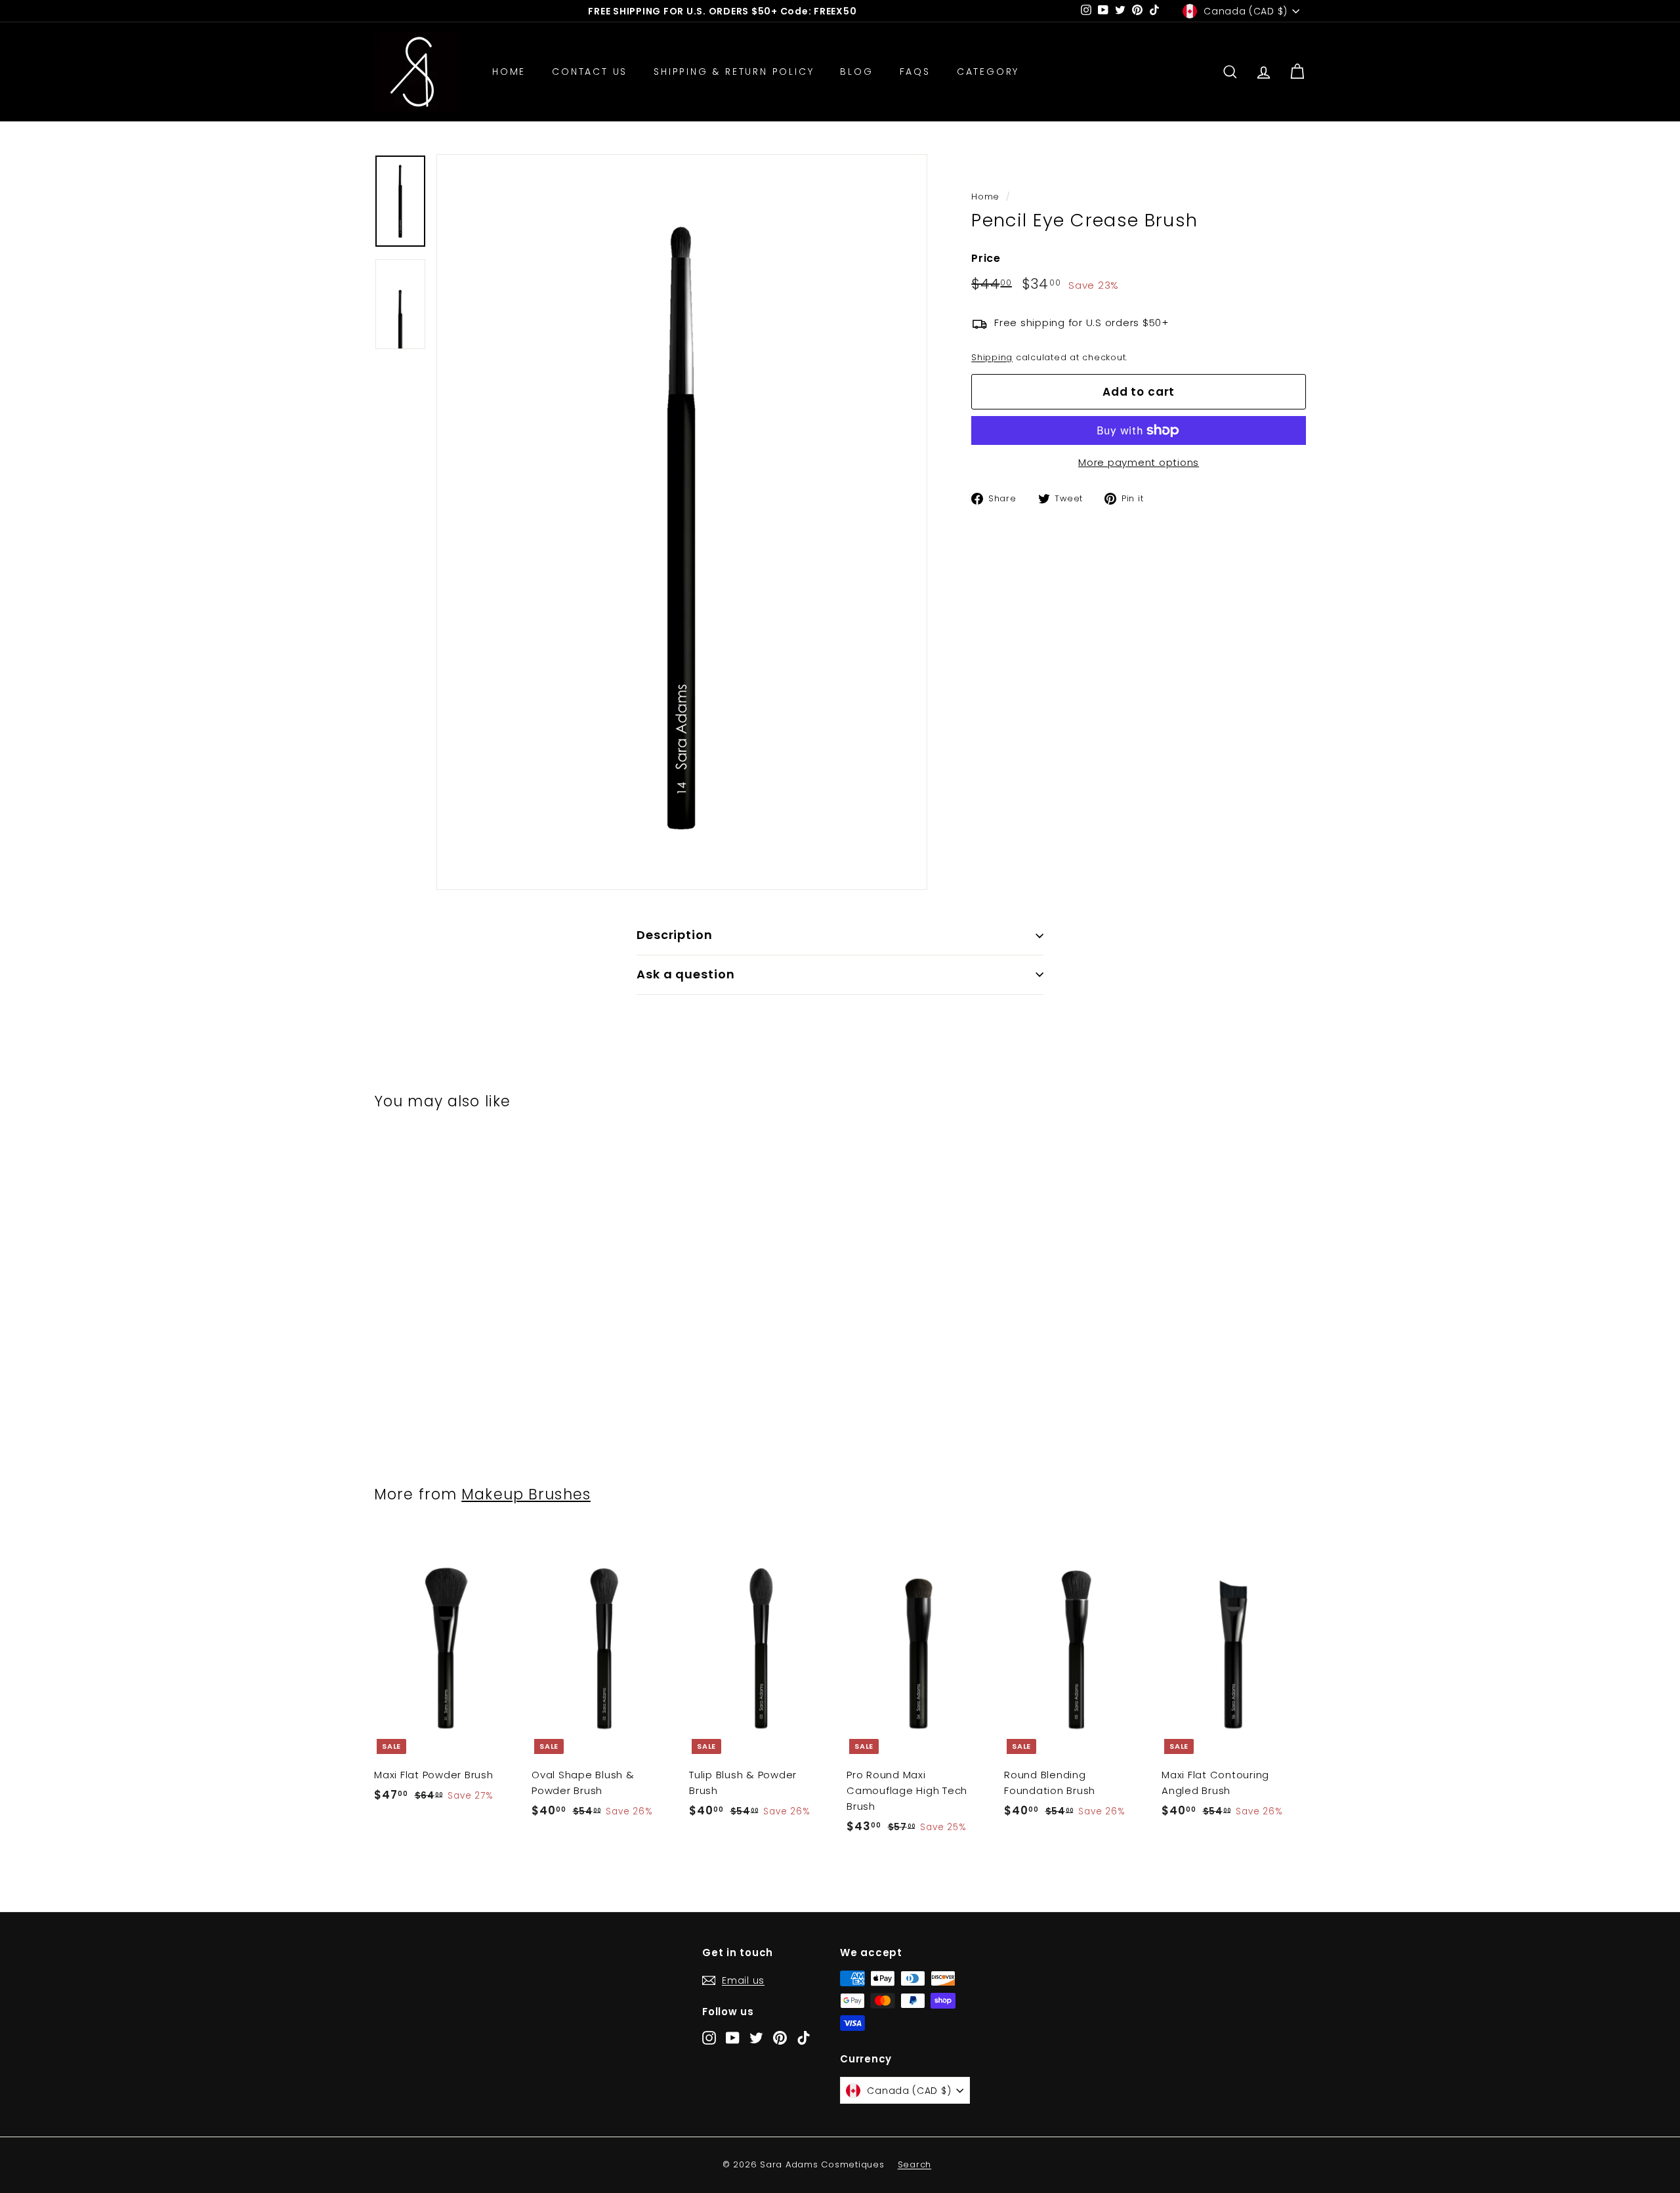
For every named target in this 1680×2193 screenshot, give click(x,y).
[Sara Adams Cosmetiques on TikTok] (804, 2037)
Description (675, 935)
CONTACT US (590, 72)
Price (986, 258)
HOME (509, 72)
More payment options (1139, 462)
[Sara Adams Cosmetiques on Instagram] (709, 2037)
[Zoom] (682, 522)
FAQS (915, 72)
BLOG (856, 72)
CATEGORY (988, 72)
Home (985, 197)
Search (915, 2164)
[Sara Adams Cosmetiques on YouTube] (733, 2037)
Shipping (992, 357)
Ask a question (686, 974)
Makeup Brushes (526, 1494)
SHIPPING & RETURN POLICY (734, 72)
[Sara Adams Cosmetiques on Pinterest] (780, 2037)
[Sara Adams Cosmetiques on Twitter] (756, 2037)
